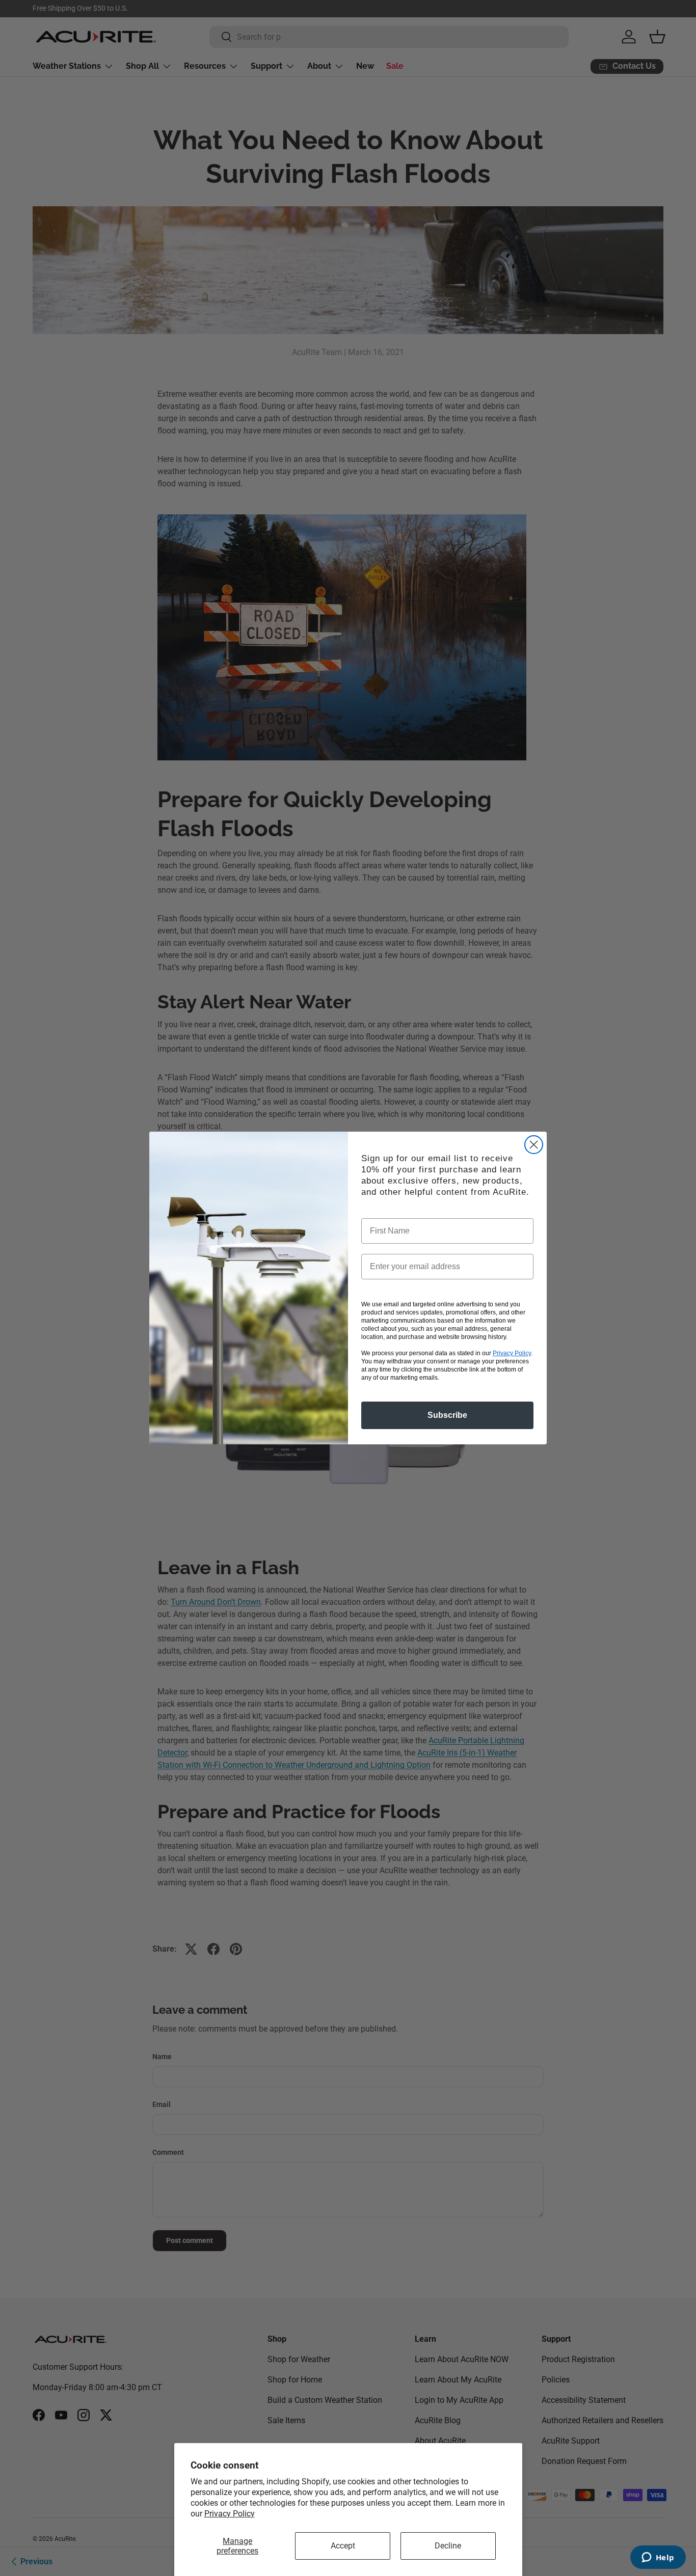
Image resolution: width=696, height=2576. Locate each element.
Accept (343, 2546)
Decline (448, 2546)
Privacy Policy (230, 2514)
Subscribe (447, 1415)
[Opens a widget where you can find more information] (658, 2558)
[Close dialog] (534, 1145)
